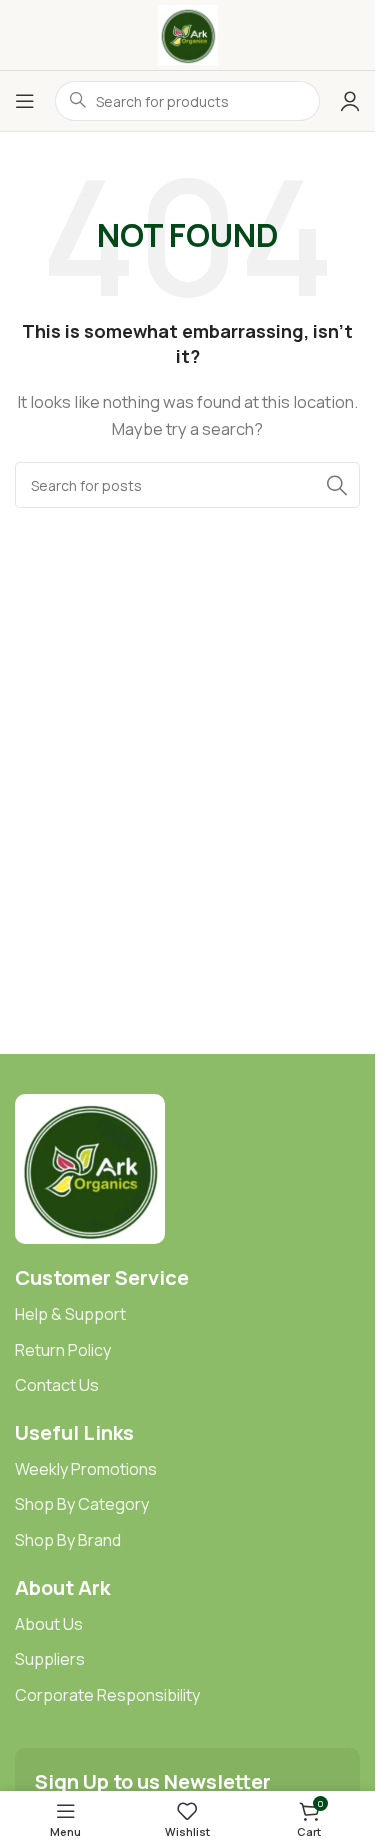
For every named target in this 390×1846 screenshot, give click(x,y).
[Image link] (90, 1167)
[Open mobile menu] (25, 101)
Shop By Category (82, 1504)
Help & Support (70, 1314)
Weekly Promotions (86, 1469)
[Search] (337, 485)
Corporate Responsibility (107, 1695)
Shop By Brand (68, 1540)
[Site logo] (188, 33)
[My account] (350, 101)
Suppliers (50, 1659)
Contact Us (57, 1385)
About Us (49, 1624)
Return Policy (63, 1350)
